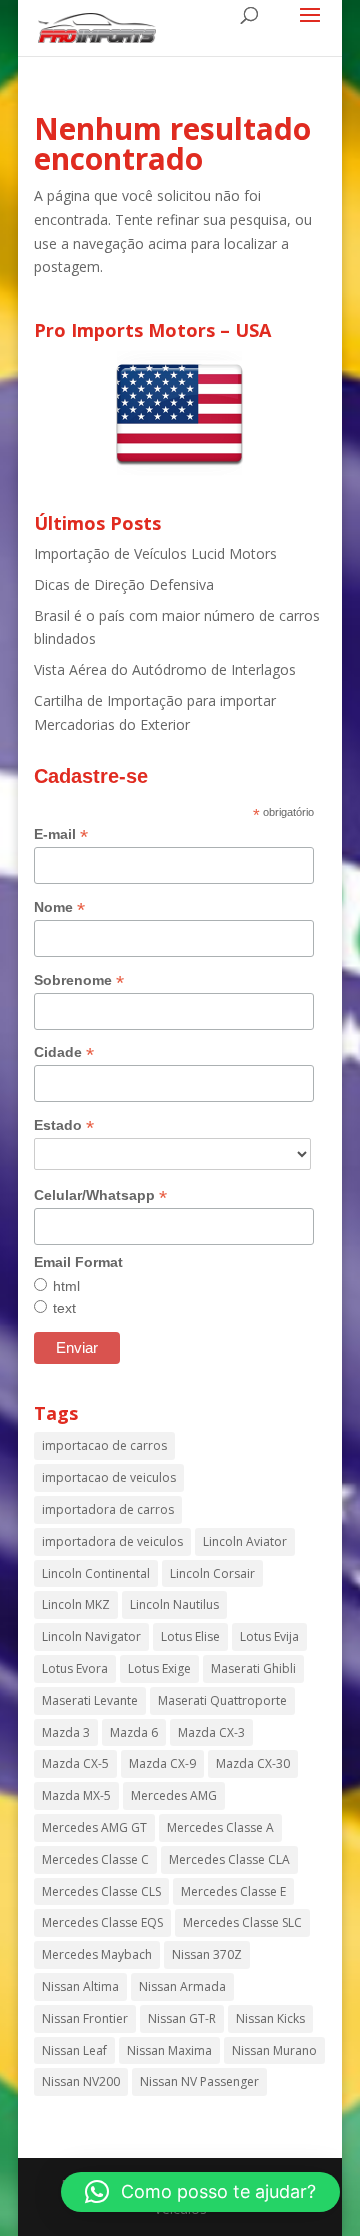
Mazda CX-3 (211, 1732)
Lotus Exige (159, 1668)
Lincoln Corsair (212, 1573)
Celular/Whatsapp (100, 1195)
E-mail (61, 834)
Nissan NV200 (81, 2081)
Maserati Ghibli (253, 1668)
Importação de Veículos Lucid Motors (155, 553)
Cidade (64, 1052)
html (66, 1286)
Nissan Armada (182, 1986)
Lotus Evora (75, 1668)
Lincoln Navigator (91, 1636)
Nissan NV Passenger (199, 2081)
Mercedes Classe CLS (101, 1891)
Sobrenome (79, 980)
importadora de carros (108, 1509)
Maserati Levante (90, 1700)
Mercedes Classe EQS (102, 1922)
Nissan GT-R (182, 2018)
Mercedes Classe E (233, 1891)
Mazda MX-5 (76, 1795)
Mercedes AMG (174, 1795)
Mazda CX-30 (253, 1763)
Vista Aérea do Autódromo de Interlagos (165, 669)
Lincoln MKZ (76, 1604)
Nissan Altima (80, 1986)
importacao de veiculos (109, 1477)
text (64, 1308)
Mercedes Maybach (97, 1954)
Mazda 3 (66, 1732)
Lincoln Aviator (245, 1541)
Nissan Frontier (85, 2018)
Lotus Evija (269, 1636)
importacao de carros (104, 1445)
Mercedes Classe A (220, 1827)
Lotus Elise (190, 1636)
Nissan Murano (274, 2050)
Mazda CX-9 (162, 1763)
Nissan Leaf (74, 2050)
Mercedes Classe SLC (242, 1922)
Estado (64, 1125)
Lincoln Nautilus (174, 1604)
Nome (59, 907)
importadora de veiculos (112, 1541)
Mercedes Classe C (95, 1859)
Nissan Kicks (270, 2018)
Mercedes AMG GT (94, 1827)
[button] (200, 2192)
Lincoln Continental (96, 1573)
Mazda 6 (134, 1732)
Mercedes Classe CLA (229, 1859)
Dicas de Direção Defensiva (124, 584)
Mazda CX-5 (75, 1763)
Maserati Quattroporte (222, 1700)
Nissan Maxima (169, 2050)
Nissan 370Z (207, 1954)
